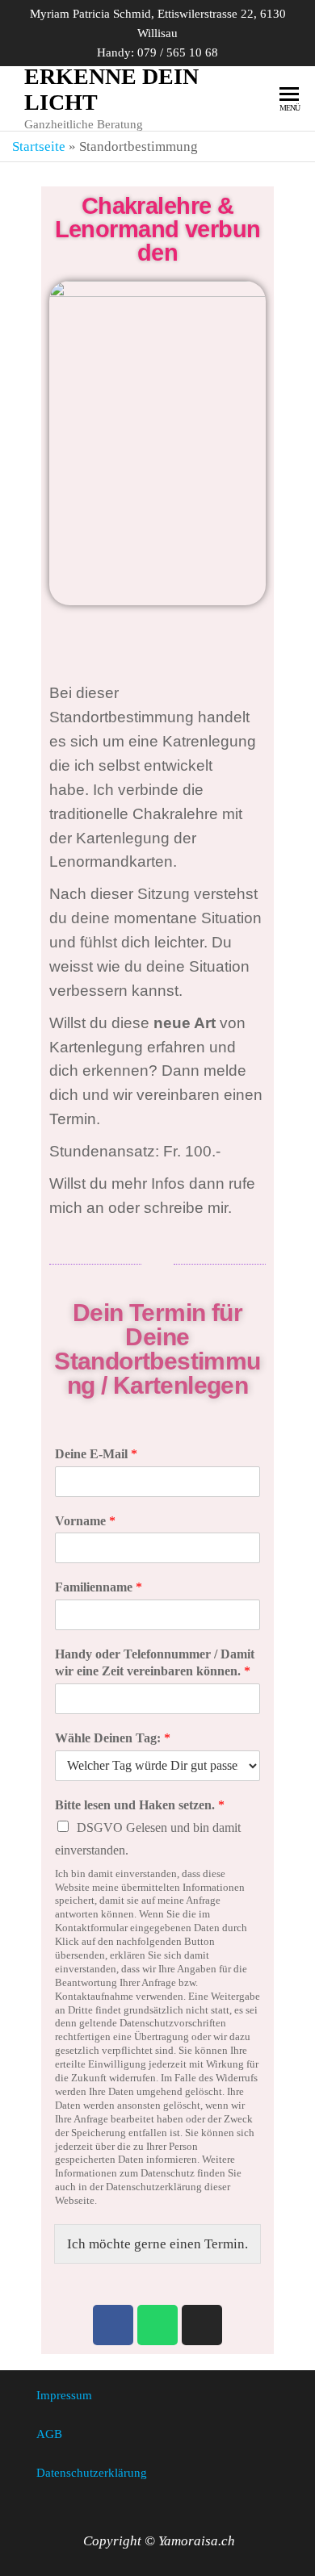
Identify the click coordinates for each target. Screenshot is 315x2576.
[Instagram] (202, 2325)
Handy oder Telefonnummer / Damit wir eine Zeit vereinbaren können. (155, 1662)
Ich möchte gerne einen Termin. (157, 2244)
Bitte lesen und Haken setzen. (140, 1805)
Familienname (99, 1587)
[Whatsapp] (157, 2325)
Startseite (39, 146)
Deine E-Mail (96, 1454)
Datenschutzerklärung (92, 2473)
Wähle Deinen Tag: (113, 1738)
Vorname (85, 1521)
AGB (49, 2434)
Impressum (64, 2395)
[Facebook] (113, 2325)
